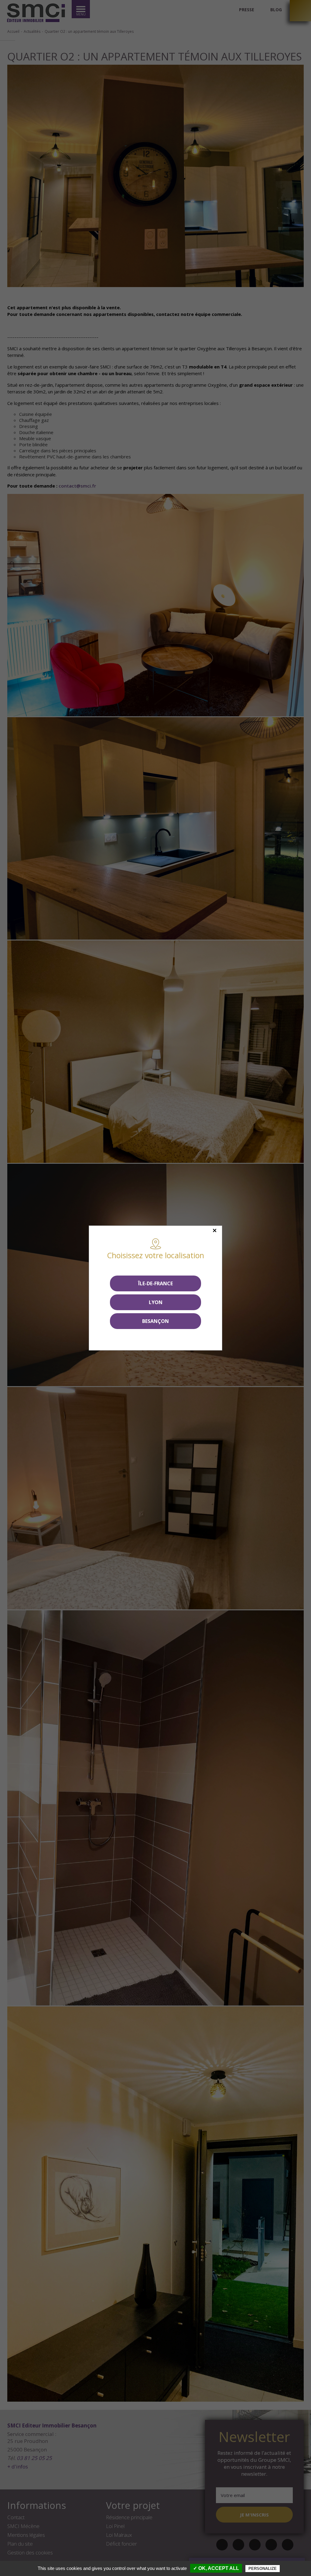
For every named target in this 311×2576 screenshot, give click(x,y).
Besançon (155, 1321)
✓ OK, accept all (216, 2568)
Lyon (156, 1302)
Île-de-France (155, 1283)
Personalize (263, 2569)
